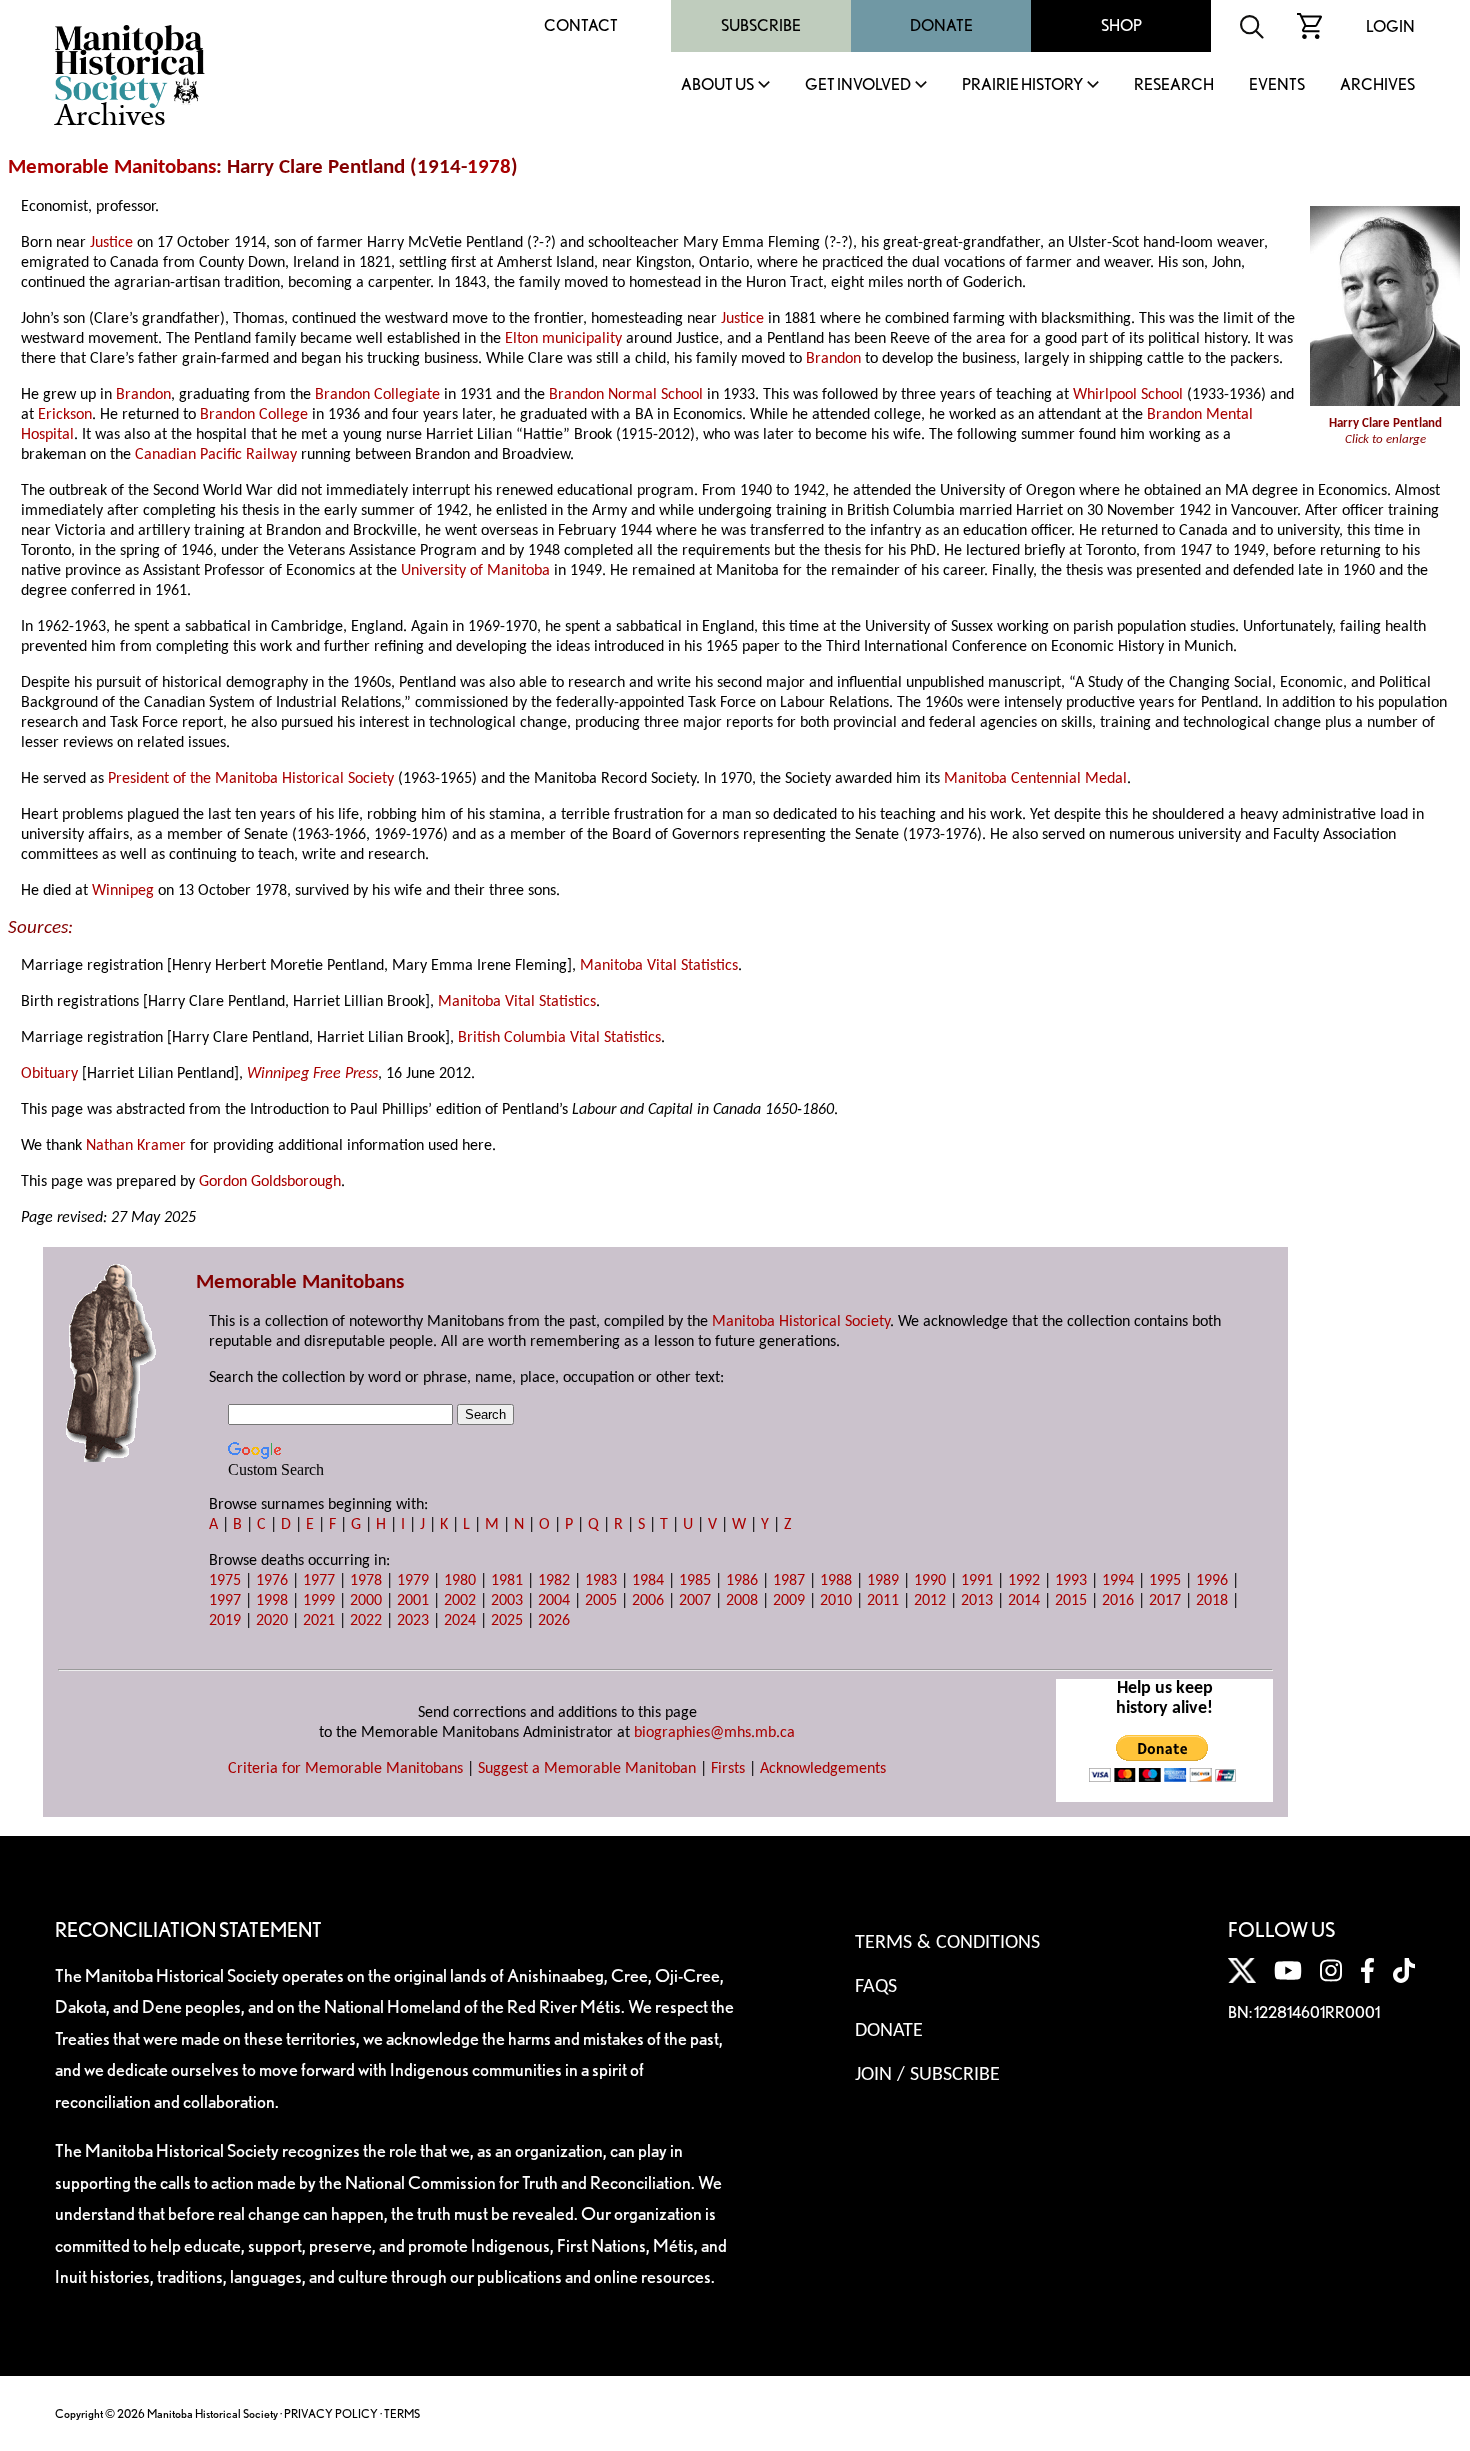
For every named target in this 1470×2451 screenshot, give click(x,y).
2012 (930, 1601)
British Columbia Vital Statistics (559, 1038)
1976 (272, 1581)
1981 (507, 1581)
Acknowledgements (823, 1769)
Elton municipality (563, 339)
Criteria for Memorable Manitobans (345, 1769)
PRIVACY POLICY (331, 2413)
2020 (272, 1621)
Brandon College (254, 415)
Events (1277, 85)
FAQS (876, 1987)
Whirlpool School (1128, 395)
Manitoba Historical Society (801, 1322)
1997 (225, 1601)
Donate (941, 25)
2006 (648, 1601)
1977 (319, 1581)
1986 (742, 1581)
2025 (507, 1621)
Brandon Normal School (626, 395)
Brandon (833, 359)
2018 (1212, 1601)
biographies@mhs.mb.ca (714, 1733)
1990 (930, 1581)
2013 (977, 1601)
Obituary (49, 1074)
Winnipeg (123, 891)
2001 (413, 1601)
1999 (319, 1601)
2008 (742, 1601)
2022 (366, 1621)
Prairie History (1022, 85)
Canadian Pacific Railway (216, 455)
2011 (883, 1601)
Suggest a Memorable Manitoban (587, 1769)
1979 (413, 1581)
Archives (1377, 85)
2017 (1165, 1601)
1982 (554, 1581)
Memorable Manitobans (112, 167)
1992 (1024, 1581)
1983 (601, 1581)
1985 (695, 1581)
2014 (1024, 1601)
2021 (319, 1621)
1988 (836, 1581)
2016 (1118, 1601)
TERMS (402, 2413)
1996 (1212, 1581)
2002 (460, 1601)
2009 (789, 1601)
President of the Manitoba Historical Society (251, 779)
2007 (695, 1601)
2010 (836, 1601)
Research (1174, 85)
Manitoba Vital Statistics (659, 966)
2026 (554, 1621)
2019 (225, 1621)
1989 (883, 1581)
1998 (272, 1601)
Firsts (728, 1769)
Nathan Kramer (136, 1146)
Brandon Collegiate (377, 395)
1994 (1118, 1581)
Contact (581, 25)
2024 (460, 1621)
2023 (413, 1621)
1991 (977, 1581)
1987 (789, 1581)
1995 (1165, 1581)
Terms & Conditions (947, 1943)
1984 (648, 1581)
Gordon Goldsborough (270, 1182)
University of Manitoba (475, 571)
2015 (1071, 1601)
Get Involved (858, 85)
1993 (1071, 1581)
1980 (460, 1581)
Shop (1121, 25)
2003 (507, 1601)
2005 (601, 1601)
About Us (717, 85)
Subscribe (761, 25)
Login (1390, 26)
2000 (366, 1601)
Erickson (65, 415)
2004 (554, 1601)
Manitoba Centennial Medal (1035, 779)
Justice (111, 243)
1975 (225, 1581)
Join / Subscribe (927, 2075)
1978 (489, 167)
